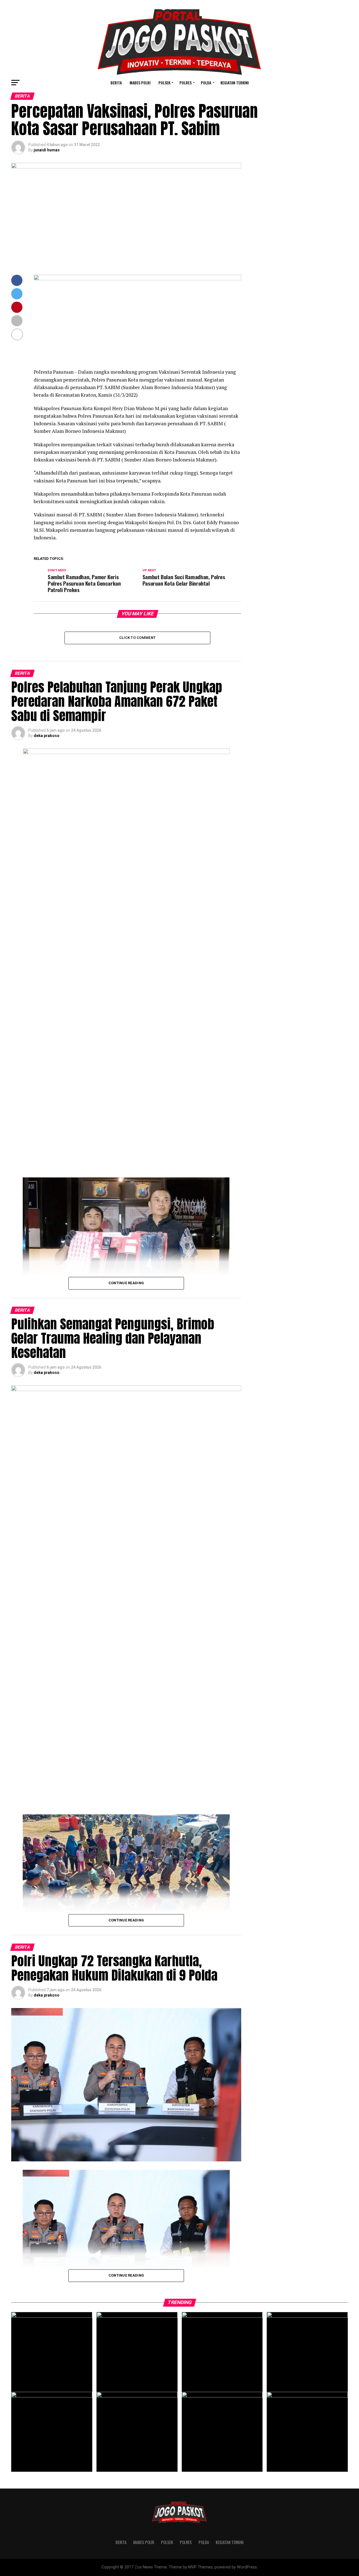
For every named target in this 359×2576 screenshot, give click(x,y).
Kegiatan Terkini (235, 83)
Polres (186, 83)
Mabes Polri (140, 83)
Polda (206, 83)
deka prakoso (47, 736)
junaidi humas (47, 150)
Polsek (164, 83)
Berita (116, 83)
